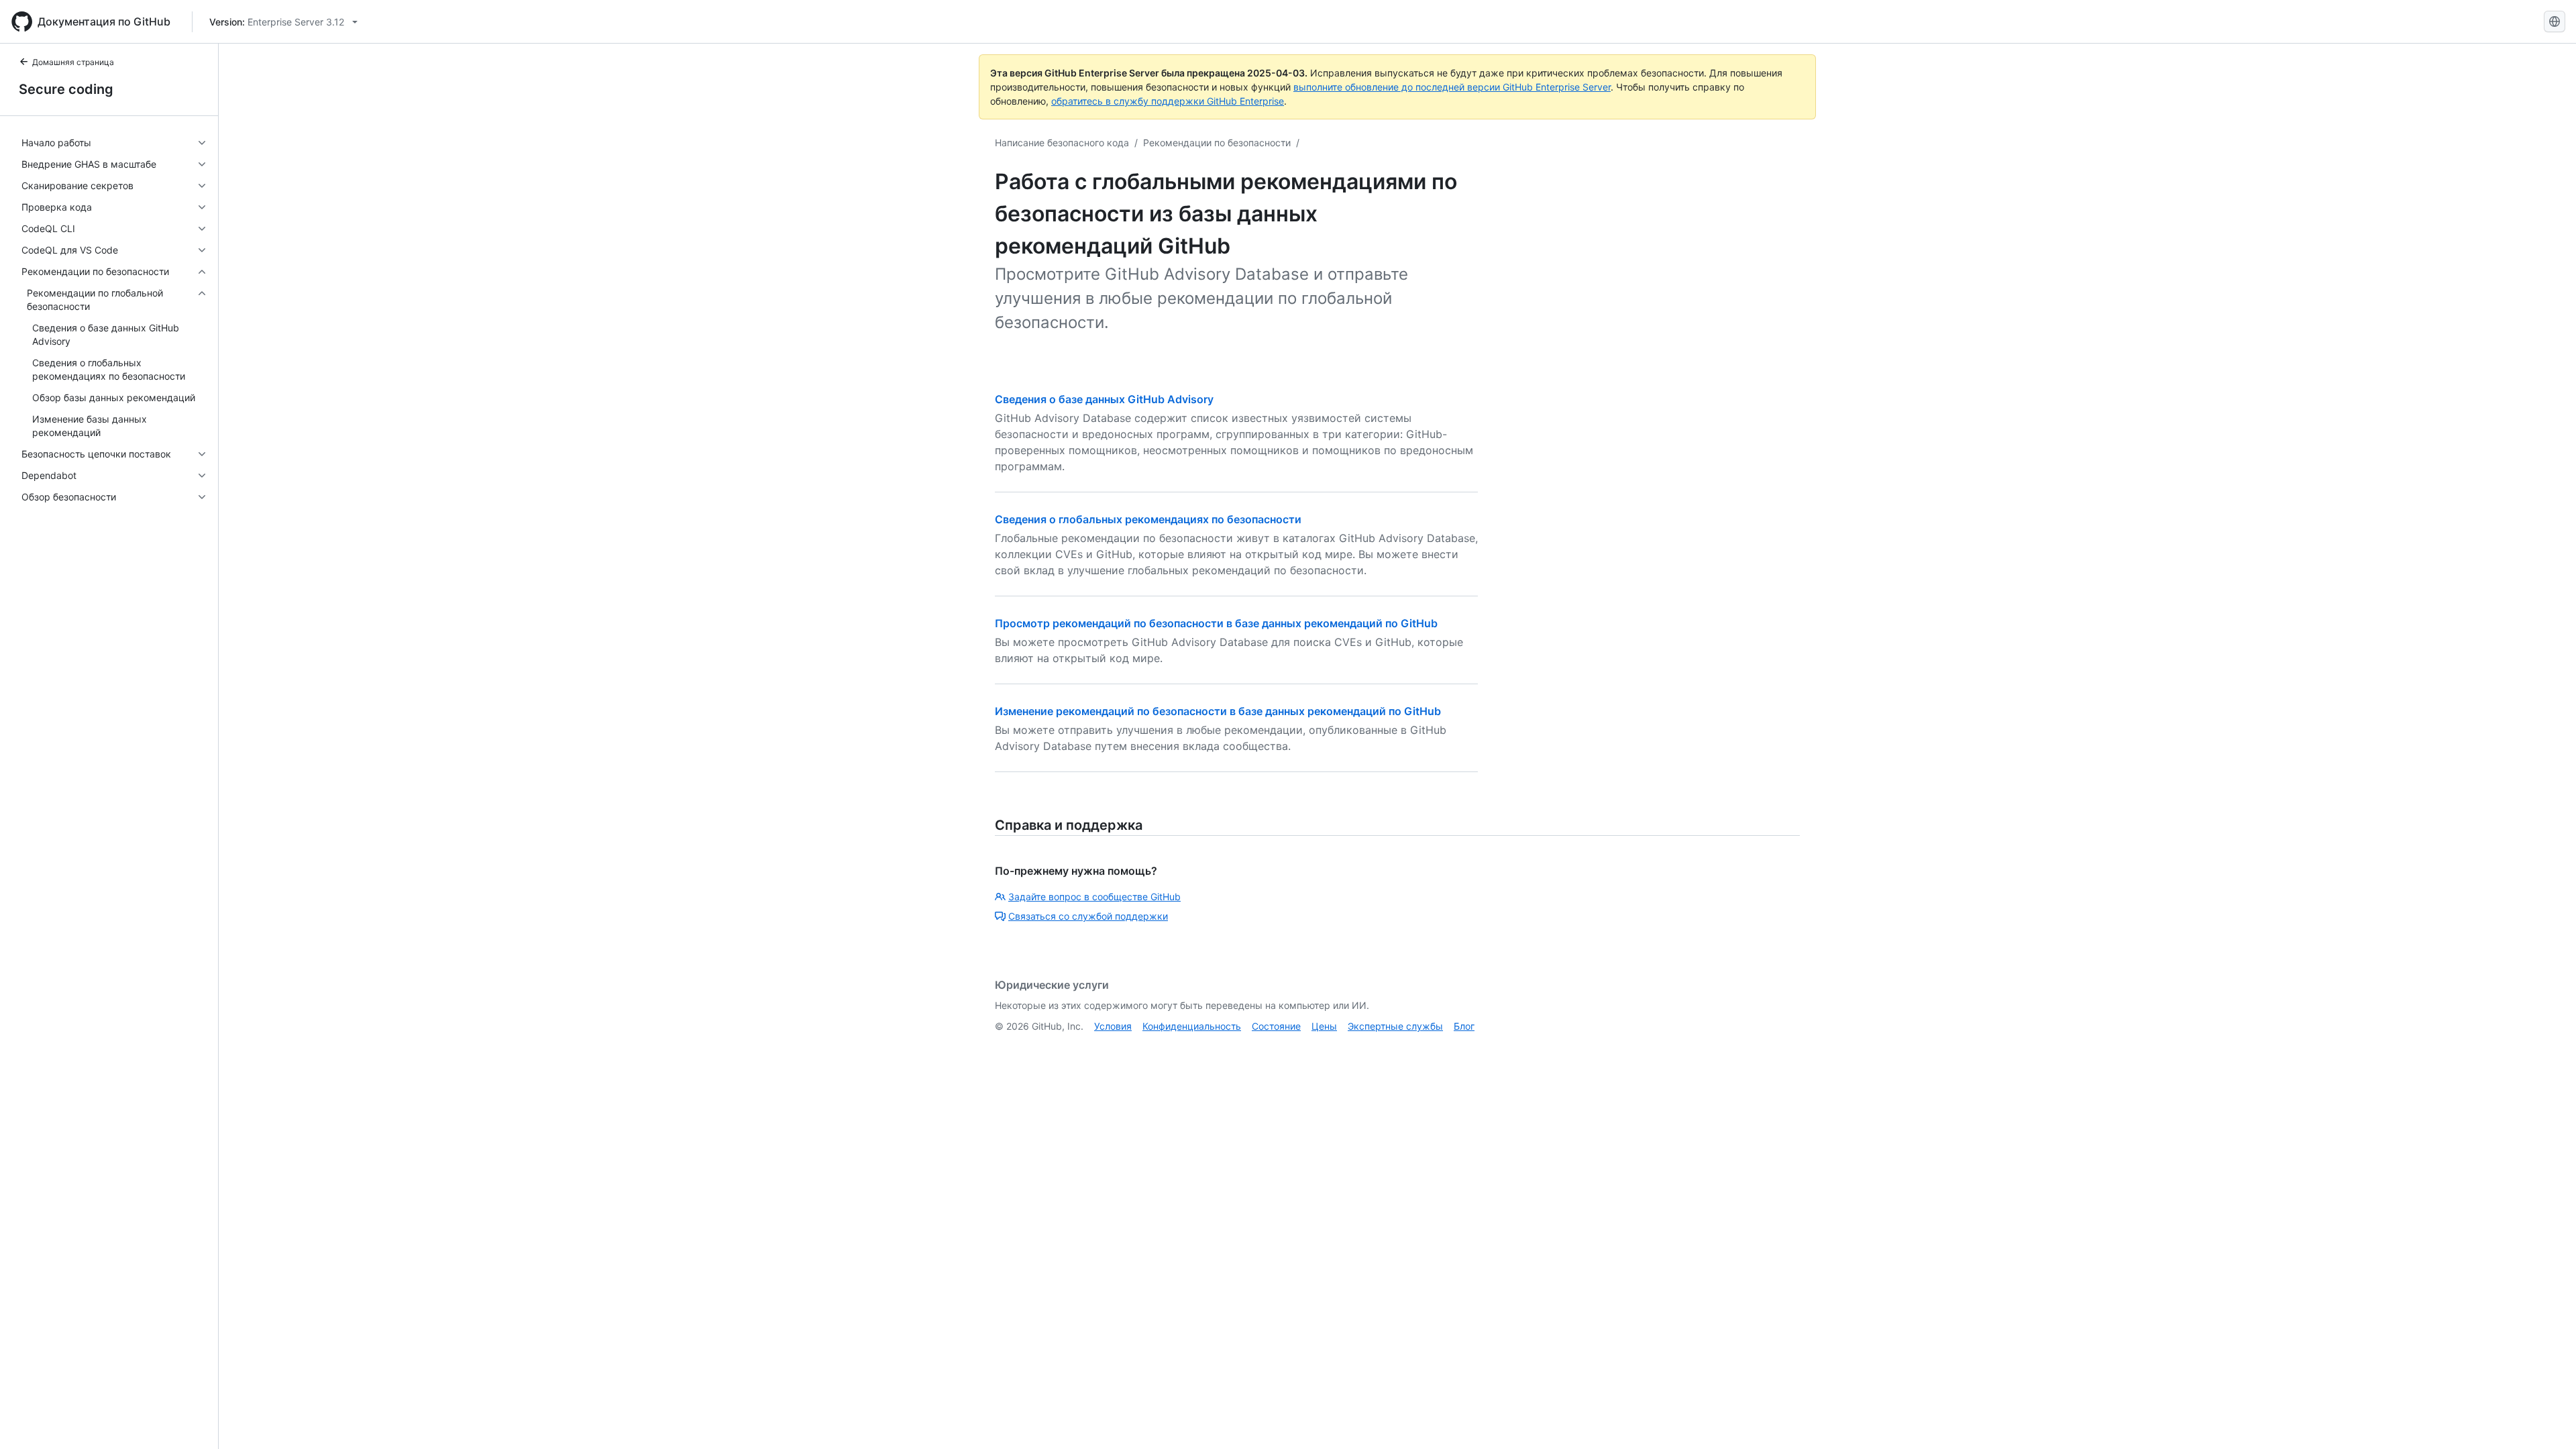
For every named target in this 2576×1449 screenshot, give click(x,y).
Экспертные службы (1395, 1026)
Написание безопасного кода (1062, 143)
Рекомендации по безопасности (1217, 143)
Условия (1113, 1026)
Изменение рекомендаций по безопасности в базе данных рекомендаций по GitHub (1218, 711)
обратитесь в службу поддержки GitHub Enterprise (1168, 101)
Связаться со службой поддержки (1088, 916)
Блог (1464, 1026)
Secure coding (66, 89)
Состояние (1276, 1026)
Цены (1324, 1026)
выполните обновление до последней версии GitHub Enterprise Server (1452, 87)
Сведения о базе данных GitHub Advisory (1104, 399)
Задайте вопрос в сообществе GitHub (1094, 897)
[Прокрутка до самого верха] (2546, 1419)
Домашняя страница (73, 62)
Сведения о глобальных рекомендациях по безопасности (1148, 519)
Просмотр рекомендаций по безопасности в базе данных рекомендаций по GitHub (1216, 623)
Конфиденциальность (1192, 1026)
